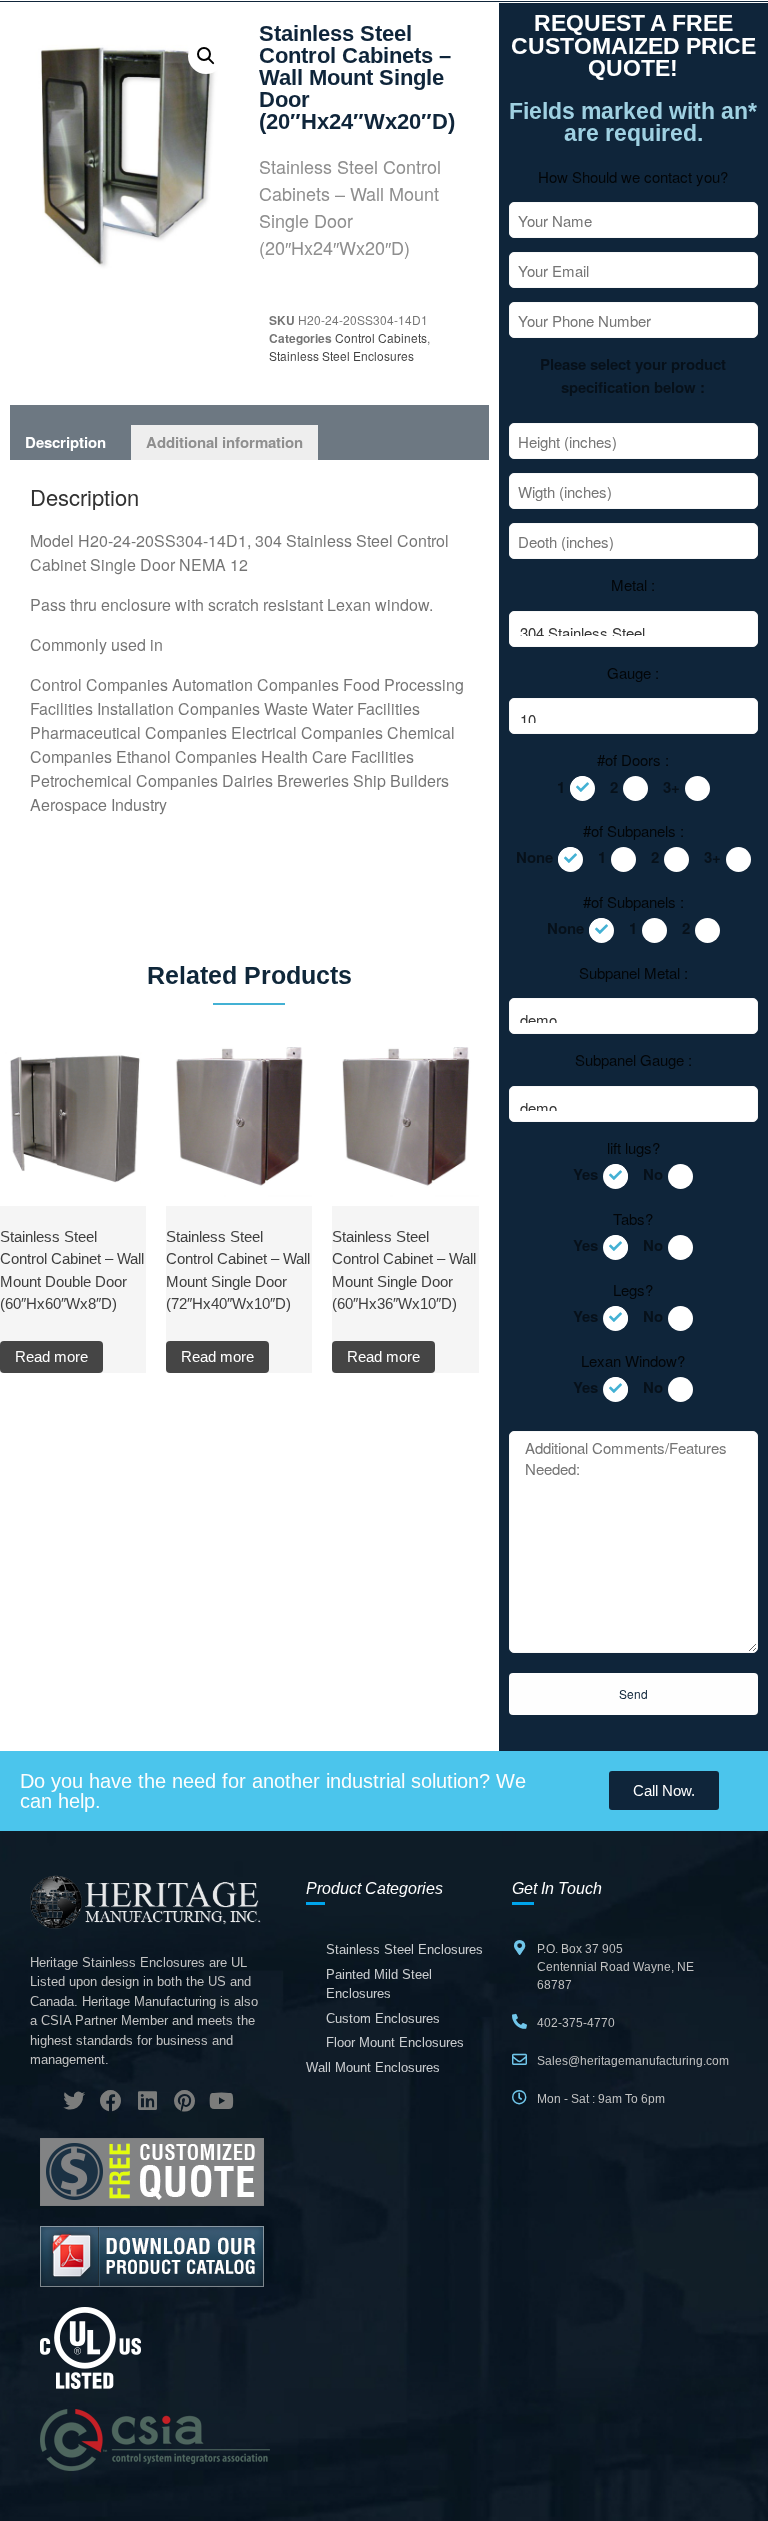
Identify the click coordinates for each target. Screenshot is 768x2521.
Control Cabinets (381, 337)
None (534, 857)
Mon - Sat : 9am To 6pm (601, 2099)
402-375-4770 (576, 2023)
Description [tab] (65, 442)
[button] (206, 56)
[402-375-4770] (519, 2021)
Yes (585, 1174)
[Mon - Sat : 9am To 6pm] (519, 2097)
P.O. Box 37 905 (580, 1949)
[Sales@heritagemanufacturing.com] (519, 2059)
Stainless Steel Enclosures (341, 355)
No (653, 1174)
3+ (671, 787)
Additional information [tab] (224, 442)
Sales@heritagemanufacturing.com (633, 2061)
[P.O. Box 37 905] (519, 1947)
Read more (51, 1356)
